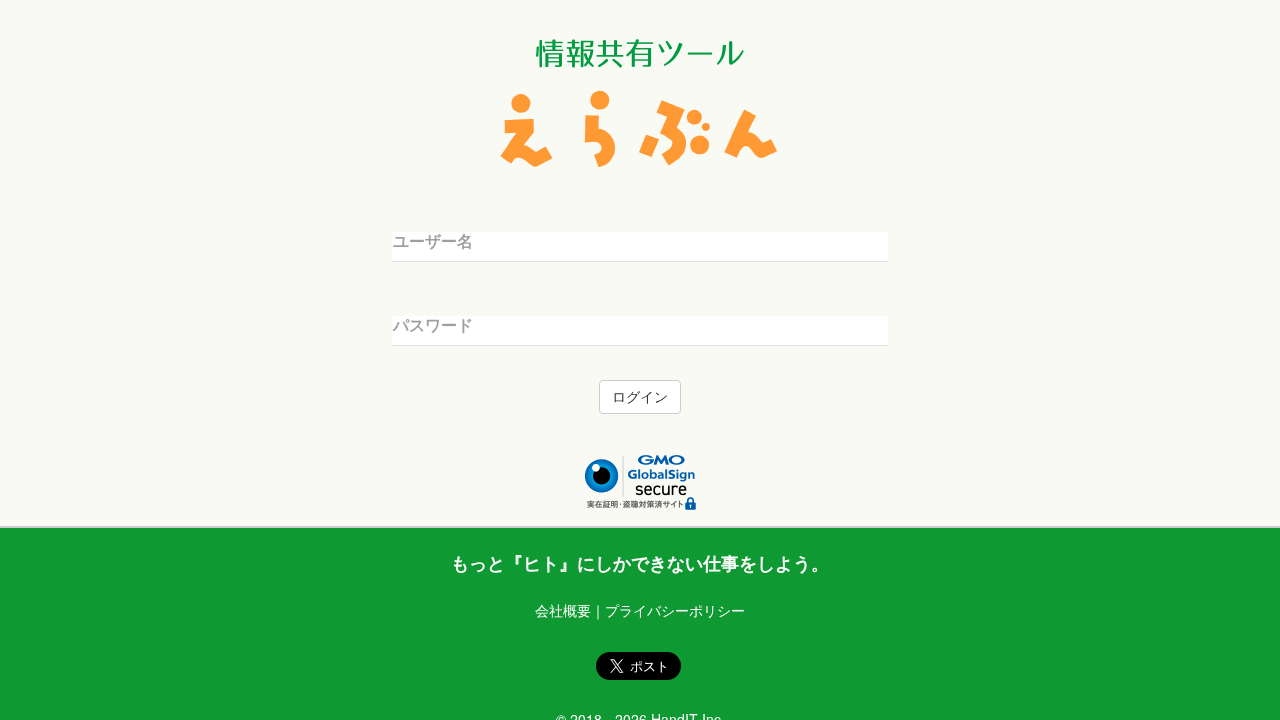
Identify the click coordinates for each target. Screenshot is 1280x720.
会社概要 (563, 610)
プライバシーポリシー (675, 610)
